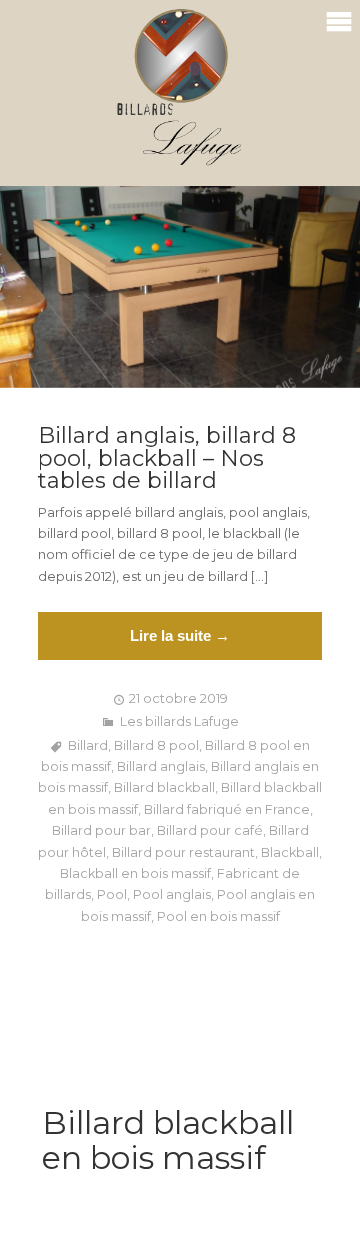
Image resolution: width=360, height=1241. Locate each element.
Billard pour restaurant (183, 852)
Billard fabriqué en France (227, 809)
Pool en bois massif (218, 916)
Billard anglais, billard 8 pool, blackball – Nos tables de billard (167, 458)
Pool (112, 894)
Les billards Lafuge (179, 721)
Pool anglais (172, 894)
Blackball (290, 852)
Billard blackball (164, 787)
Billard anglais (161, 766)
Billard (88, 745)
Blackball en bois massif (135, 873)
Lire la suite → (180, 635)
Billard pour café (210, 830)
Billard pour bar (101, 830)
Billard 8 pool (156, 745)
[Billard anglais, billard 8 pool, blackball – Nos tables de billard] (180, 287)
